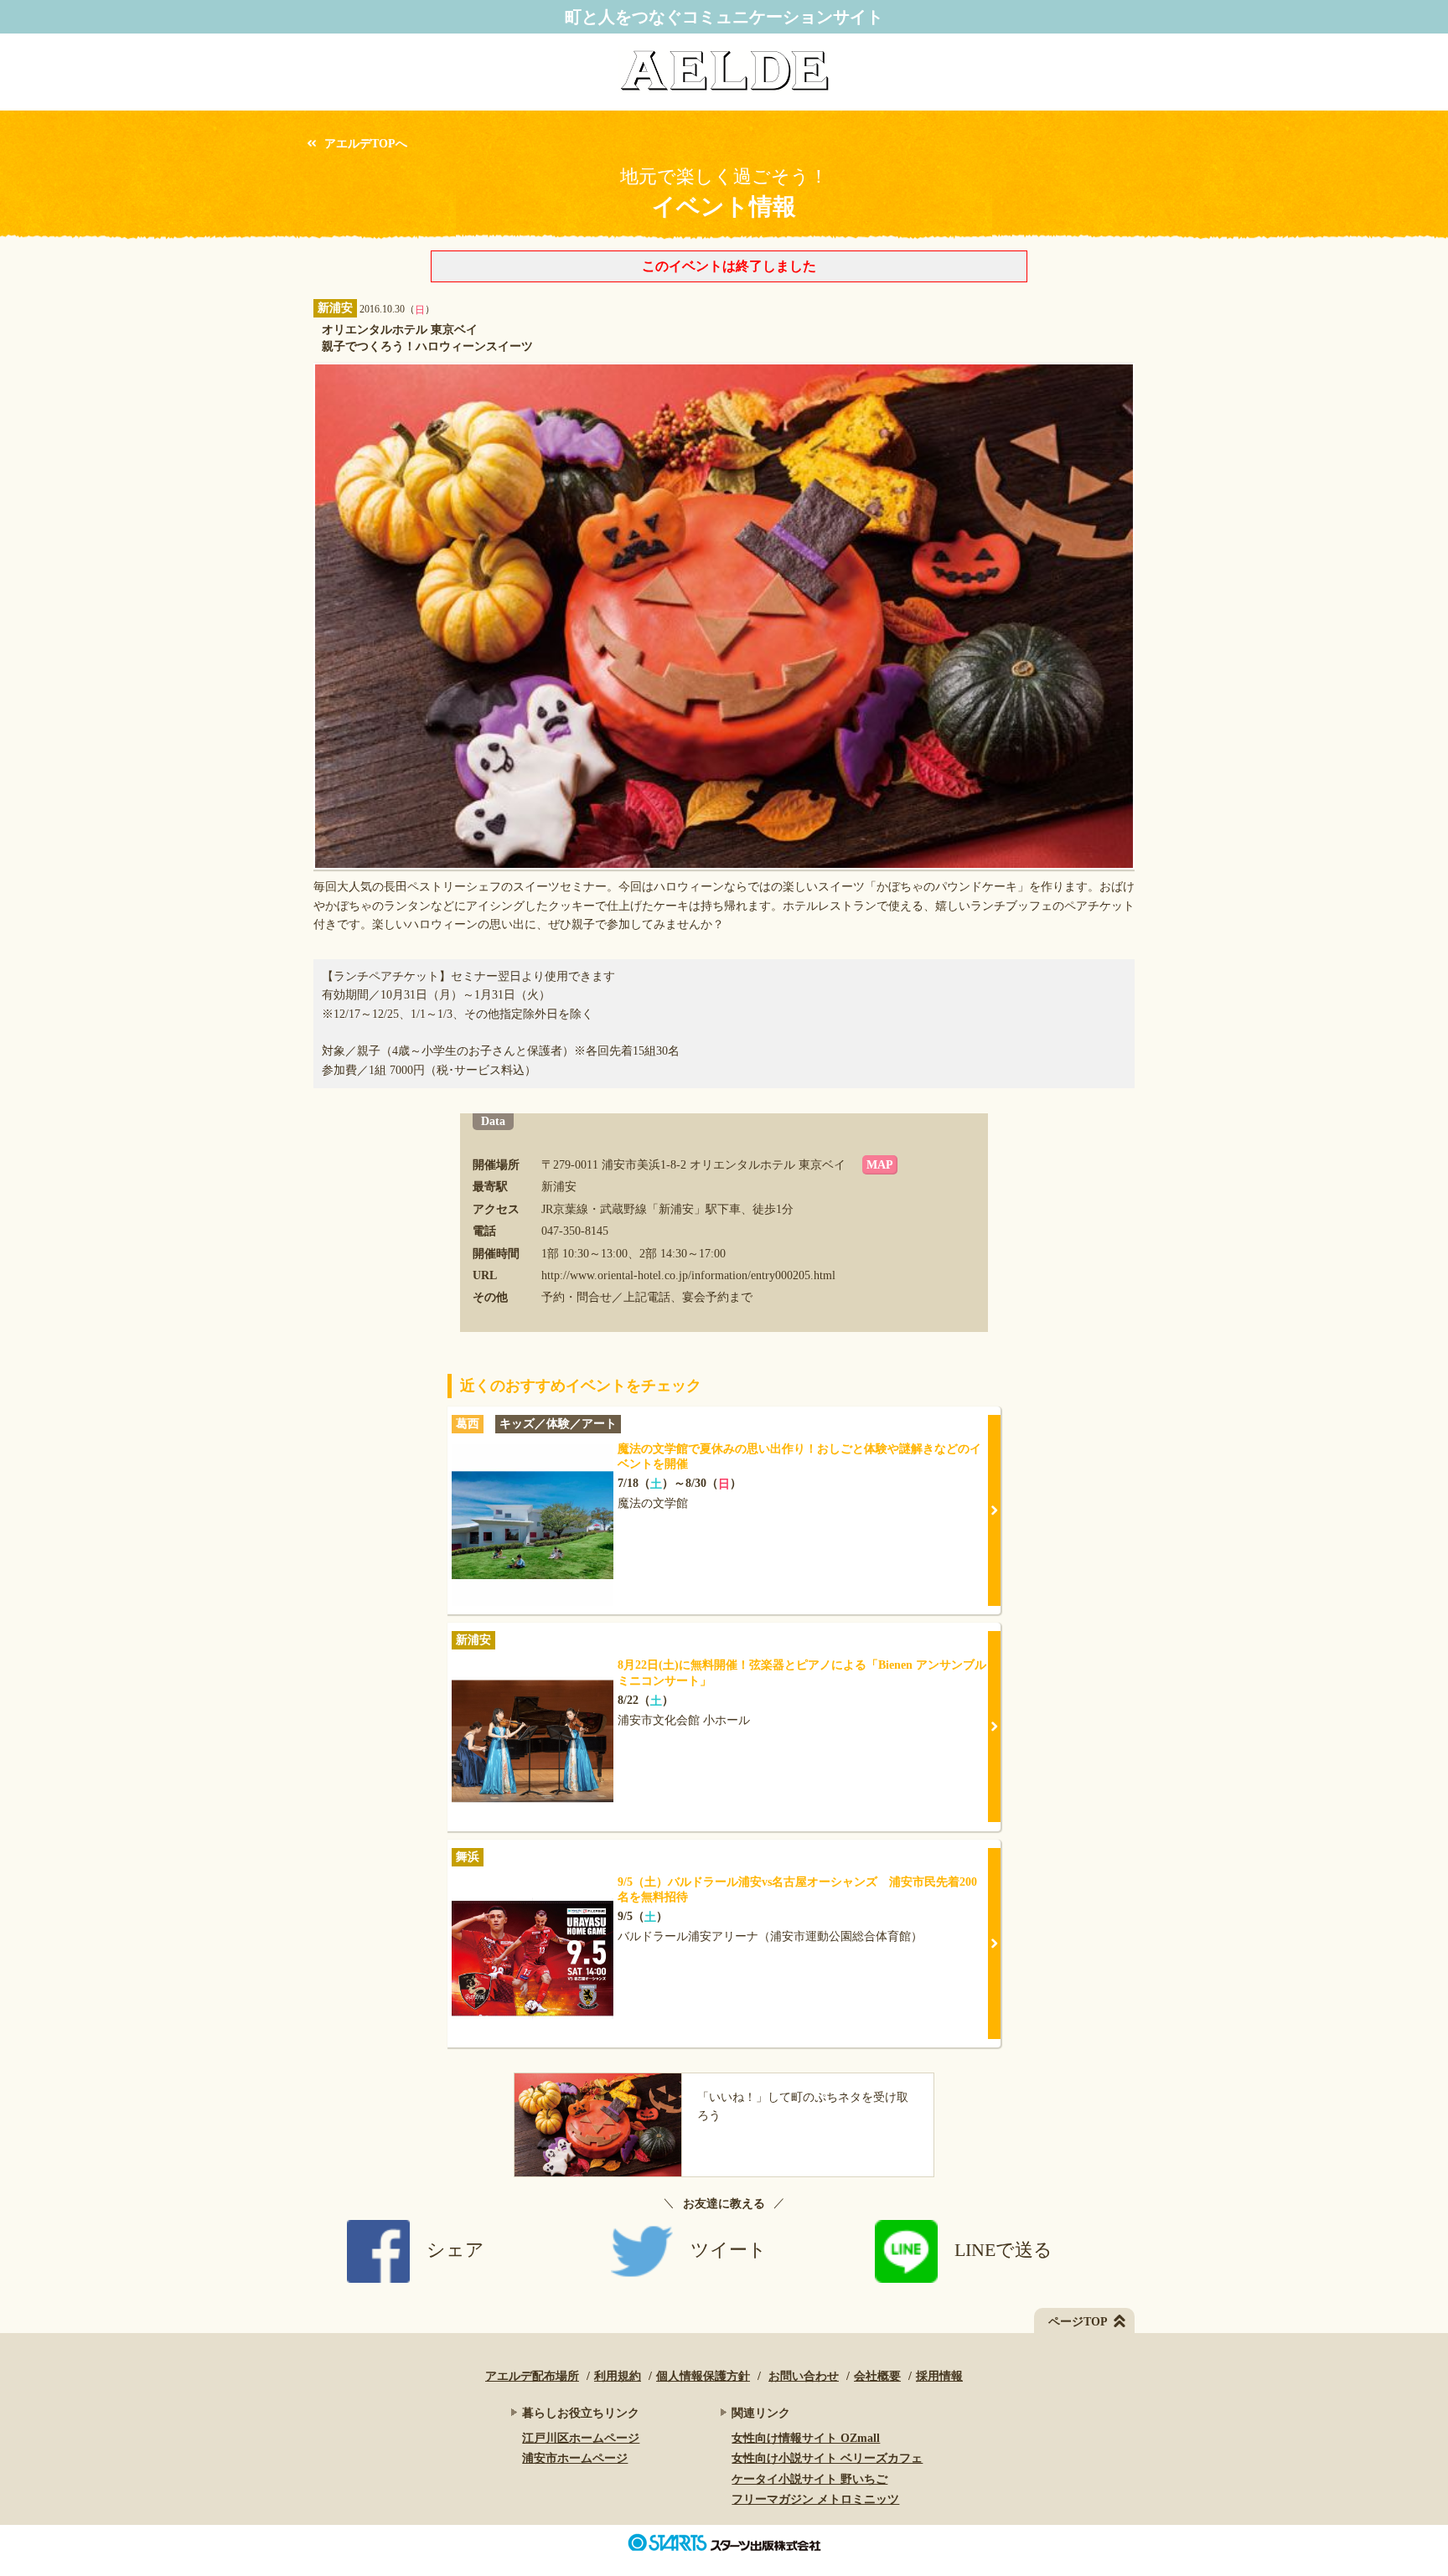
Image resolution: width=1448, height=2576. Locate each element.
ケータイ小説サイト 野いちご (809, 2479)
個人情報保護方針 (703, 2376)
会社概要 (877, 2376)
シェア (455, 2250)
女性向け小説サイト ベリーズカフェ (827, 2458)
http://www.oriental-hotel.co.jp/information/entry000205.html (688, 1275)
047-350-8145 (575, 1231)
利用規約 (618, 2376)
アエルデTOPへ (366, 144)
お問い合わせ (804, 2376)
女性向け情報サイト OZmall (806, 2438)
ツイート (729, 2250)
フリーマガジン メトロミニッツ (815, 2499)
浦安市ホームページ (575, 2458)
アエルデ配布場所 (532, 2376)
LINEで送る (1003, 2250)
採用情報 (939, 2376)
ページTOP (1078, 2322)
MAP (880, 1165)
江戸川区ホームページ (581, 2438)
